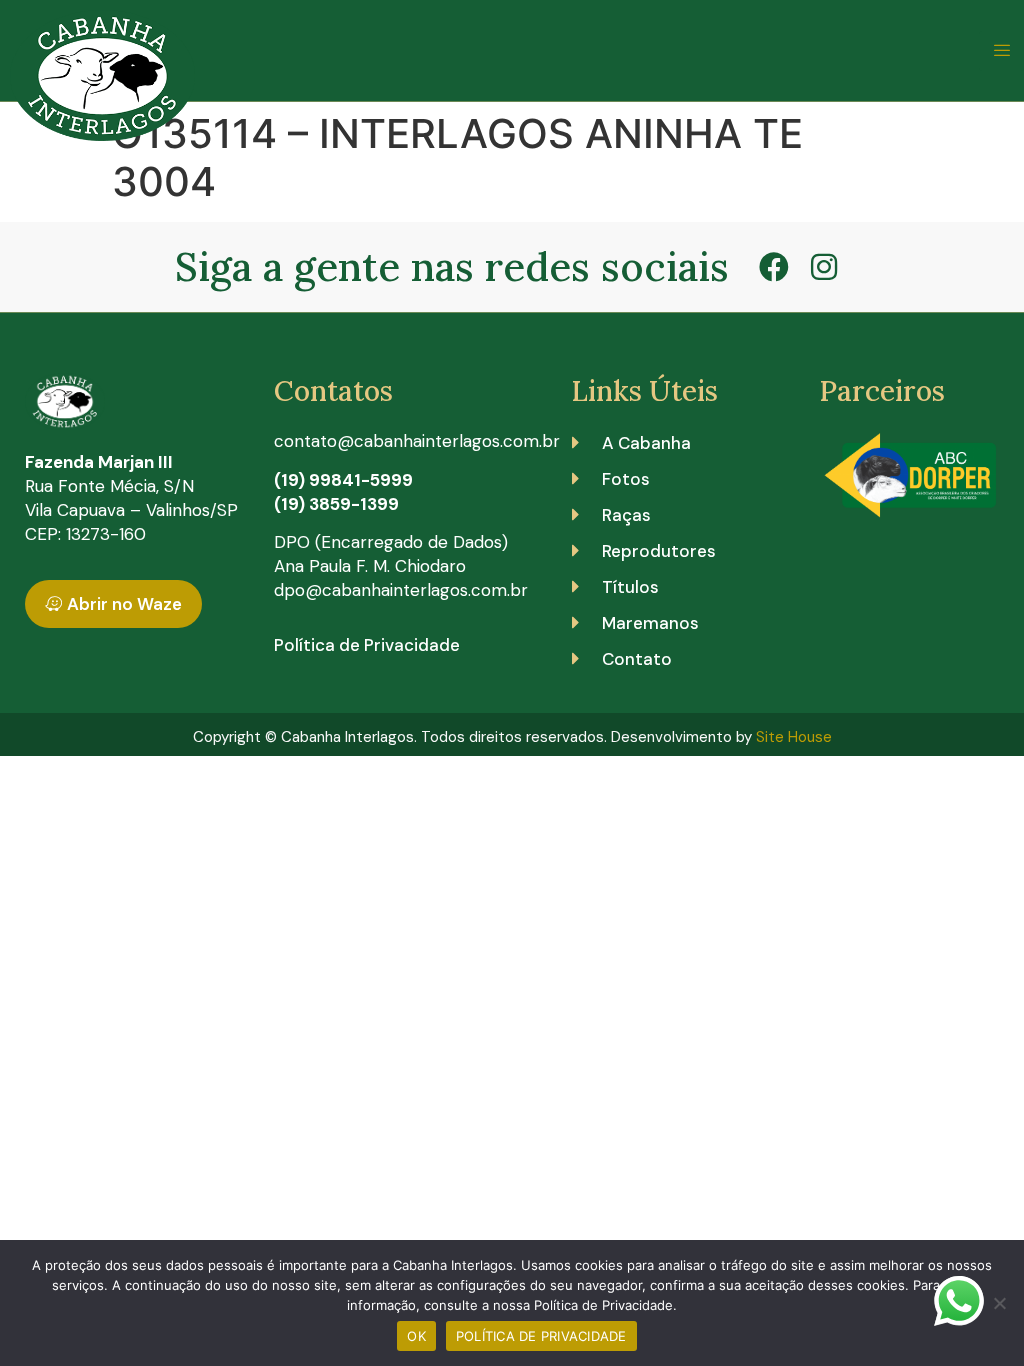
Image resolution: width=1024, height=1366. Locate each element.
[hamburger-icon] (1001, 51)
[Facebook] (774, 267)
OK (416, 1336)
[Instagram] (824, 267)
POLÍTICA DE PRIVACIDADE (541, 1336)
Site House (794, 737)
